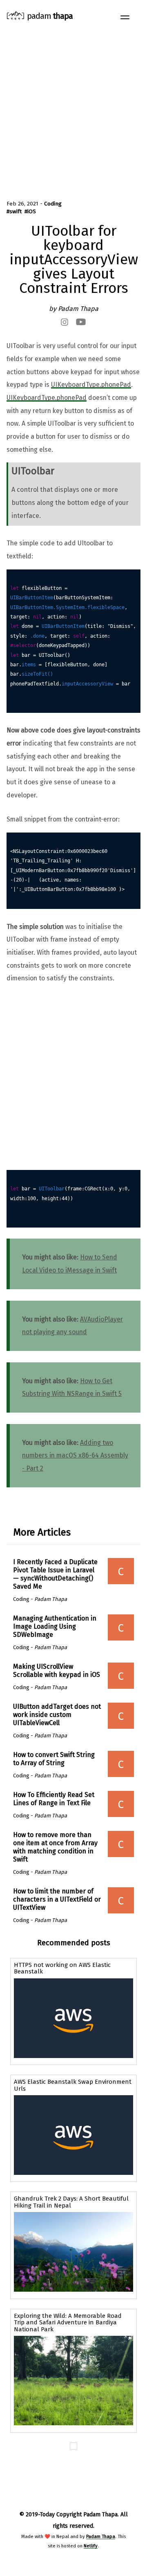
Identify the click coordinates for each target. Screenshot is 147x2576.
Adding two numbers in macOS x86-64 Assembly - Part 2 (75, 1455)
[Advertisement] (73, 110)
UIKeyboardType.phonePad (91, 385)
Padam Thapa (101, 2536)
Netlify (91, 2546)
